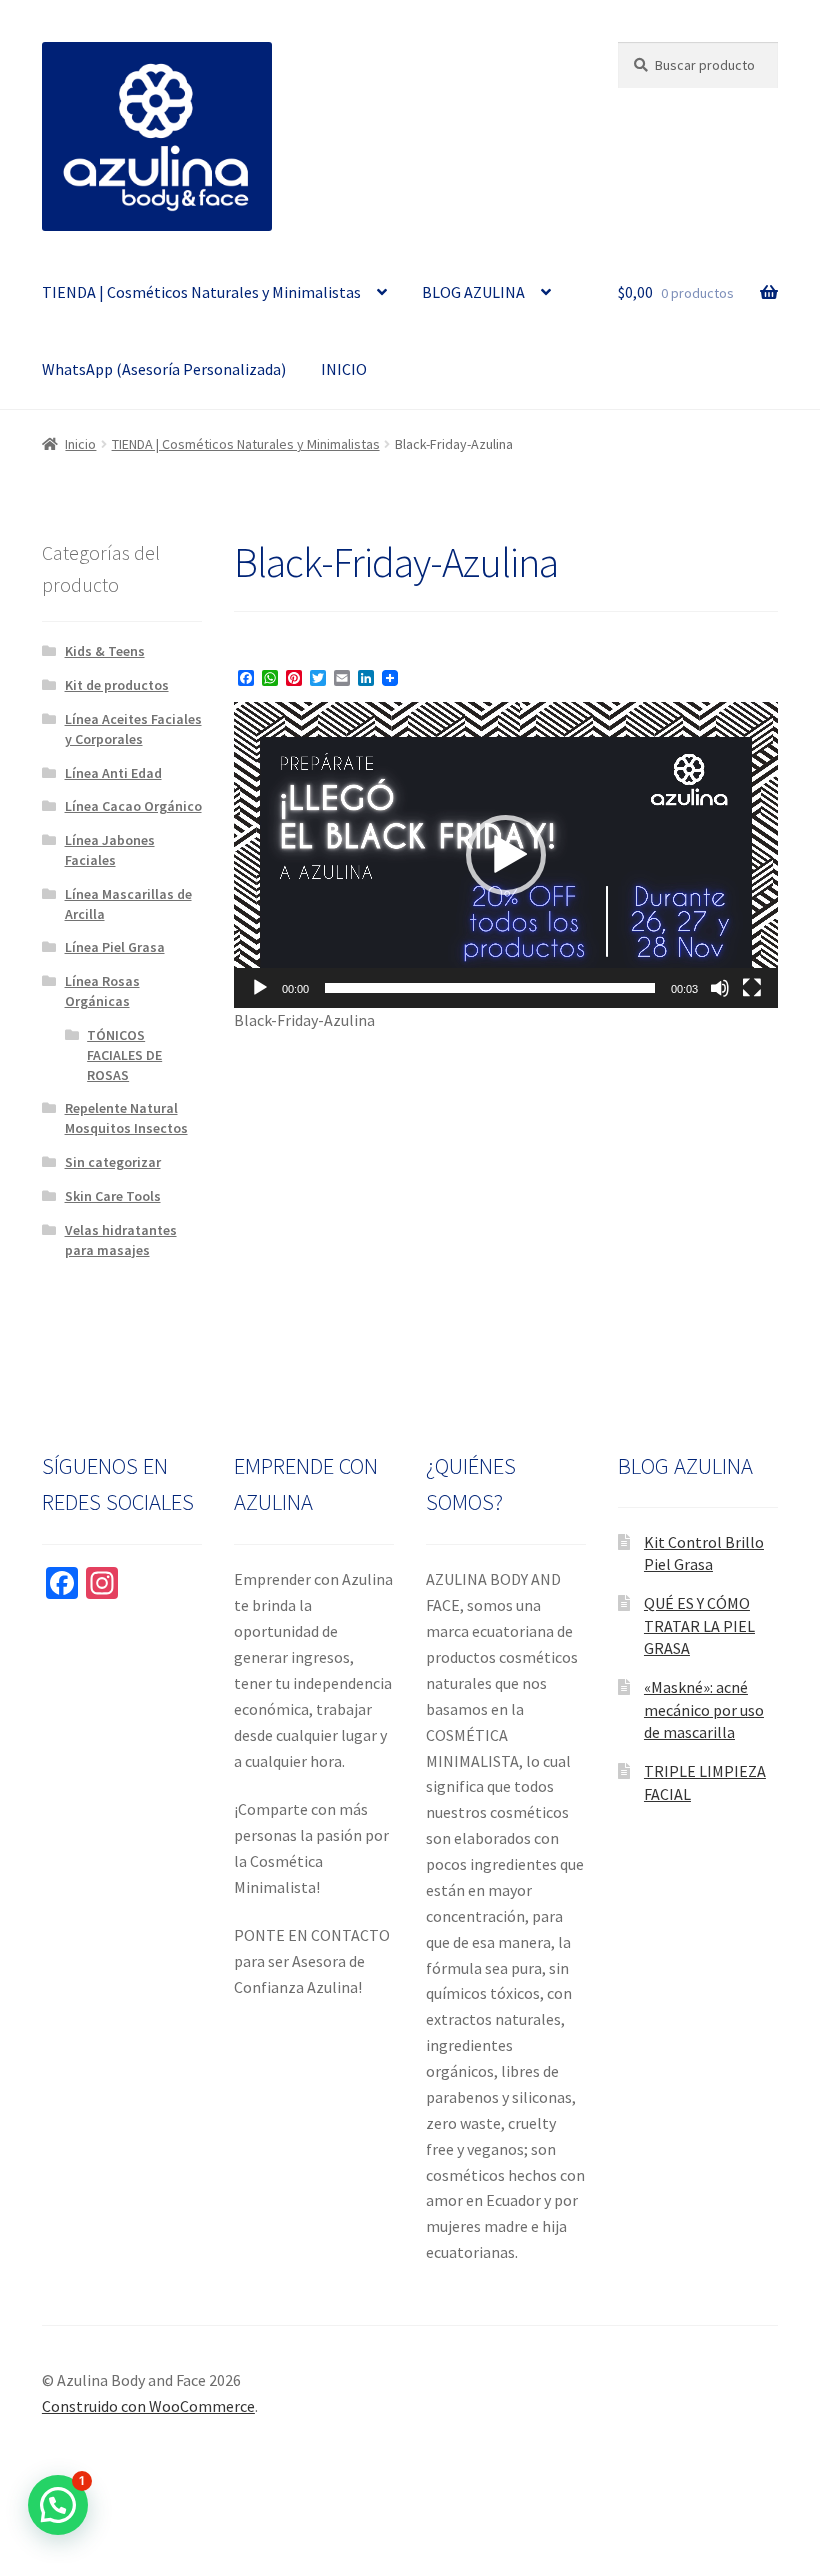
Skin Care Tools (113, 1196)
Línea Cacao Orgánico (133, 806)
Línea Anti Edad (113, 773)
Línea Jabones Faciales (110, 850)
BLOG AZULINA (473, 292)
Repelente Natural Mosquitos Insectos (126, 1118)
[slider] (490, 988)
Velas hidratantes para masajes (121, 1240)
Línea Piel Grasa (115, 947)
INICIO (344, 369)
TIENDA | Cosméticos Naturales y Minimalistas (201, 292)
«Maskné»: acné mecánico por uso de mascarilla (704, 1709)
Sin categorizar (113, 1162)
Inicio (80, 444)
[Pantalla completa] (752, 988)
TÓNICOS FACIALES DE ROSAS (124, 1055)
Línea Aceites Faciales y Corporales (133, 729)
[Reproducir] (260, 988)
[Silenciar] (720, 988)
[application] (506, 855)
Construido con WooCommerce (148, 2406)
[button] (506, 855)
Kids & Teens (105, 651)
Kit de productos (117, 685)
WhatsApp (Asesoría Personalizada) (164, 369)
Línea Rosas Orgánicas (102, 991)
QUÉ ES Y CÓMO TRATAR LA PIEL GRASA (699, 1625)
